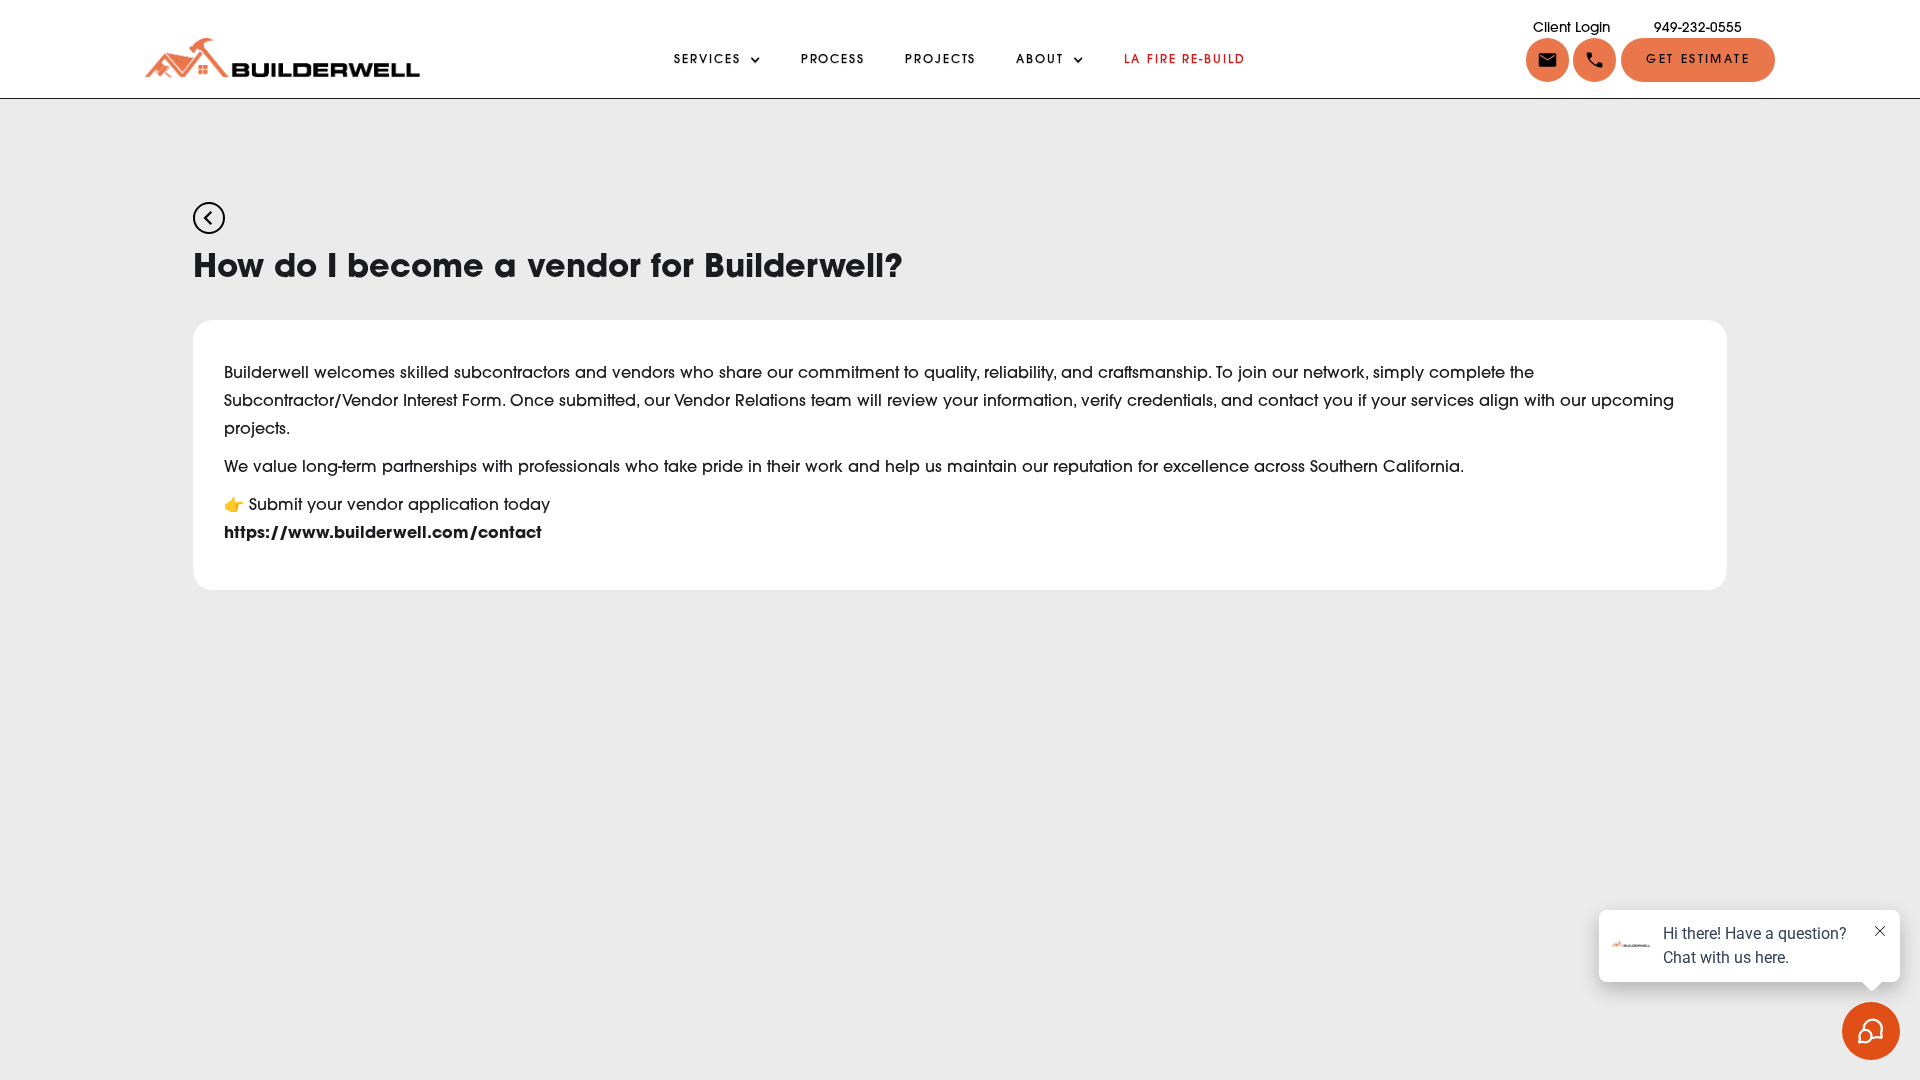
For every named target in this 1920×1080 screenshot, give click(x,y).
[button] (1592, 59)
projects (940, 60)
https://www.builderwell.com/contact (383, 534)
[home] (282, 58)
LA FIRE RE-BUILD (1185, 60)
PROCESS (833, 60)
